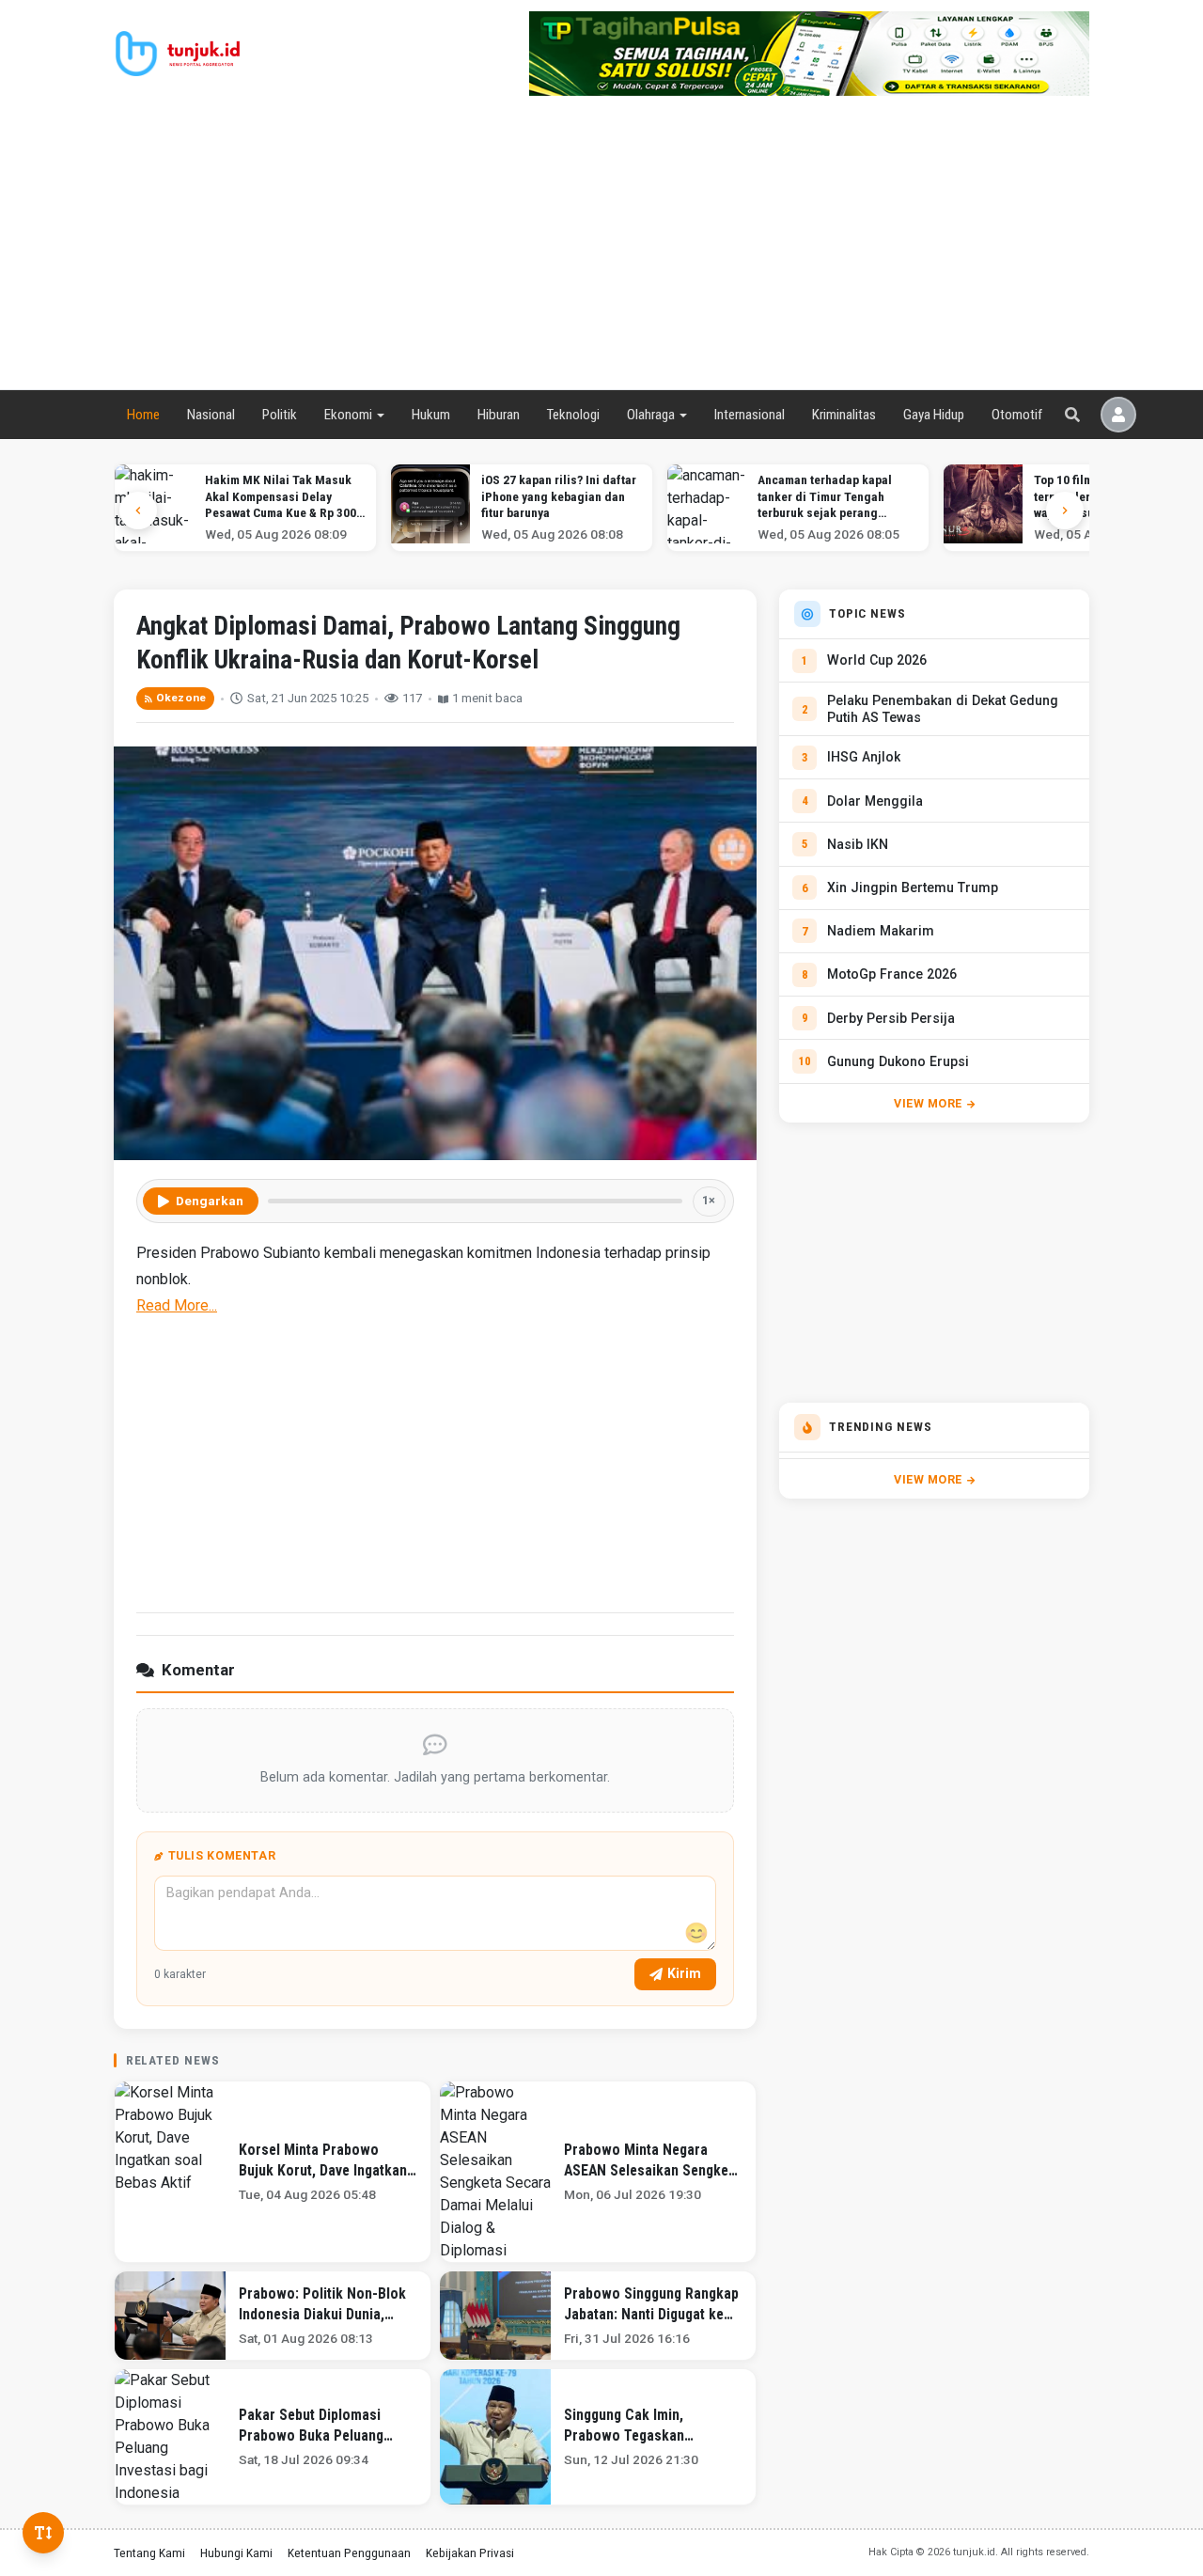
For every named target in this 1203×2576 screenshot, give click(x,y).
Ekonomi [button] (348, 415)
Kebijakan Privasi (470, 2552)
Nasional (211, 415)
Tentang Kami (149, 2552)
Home (143, 415)
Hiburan (499, 415)
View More (928, 1103)
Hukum (431, 415)
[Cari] (1072, 415)
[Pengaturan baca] (43, 2533)
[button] (1065, 510)
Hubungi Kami (236, 2552)
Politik (280, 415)
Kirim (684, 1973)
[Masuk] (1118, 415)
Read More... (177, 1305)
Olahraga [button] (651, 415)
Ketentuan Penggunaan (349, 2552)
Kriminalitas (844, 415)
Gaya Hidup (934, 415)
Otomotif (1017, 415)
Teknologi (573, 415)
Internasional (750, 415)
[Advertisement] (601, 248)
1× (709, 1200)
